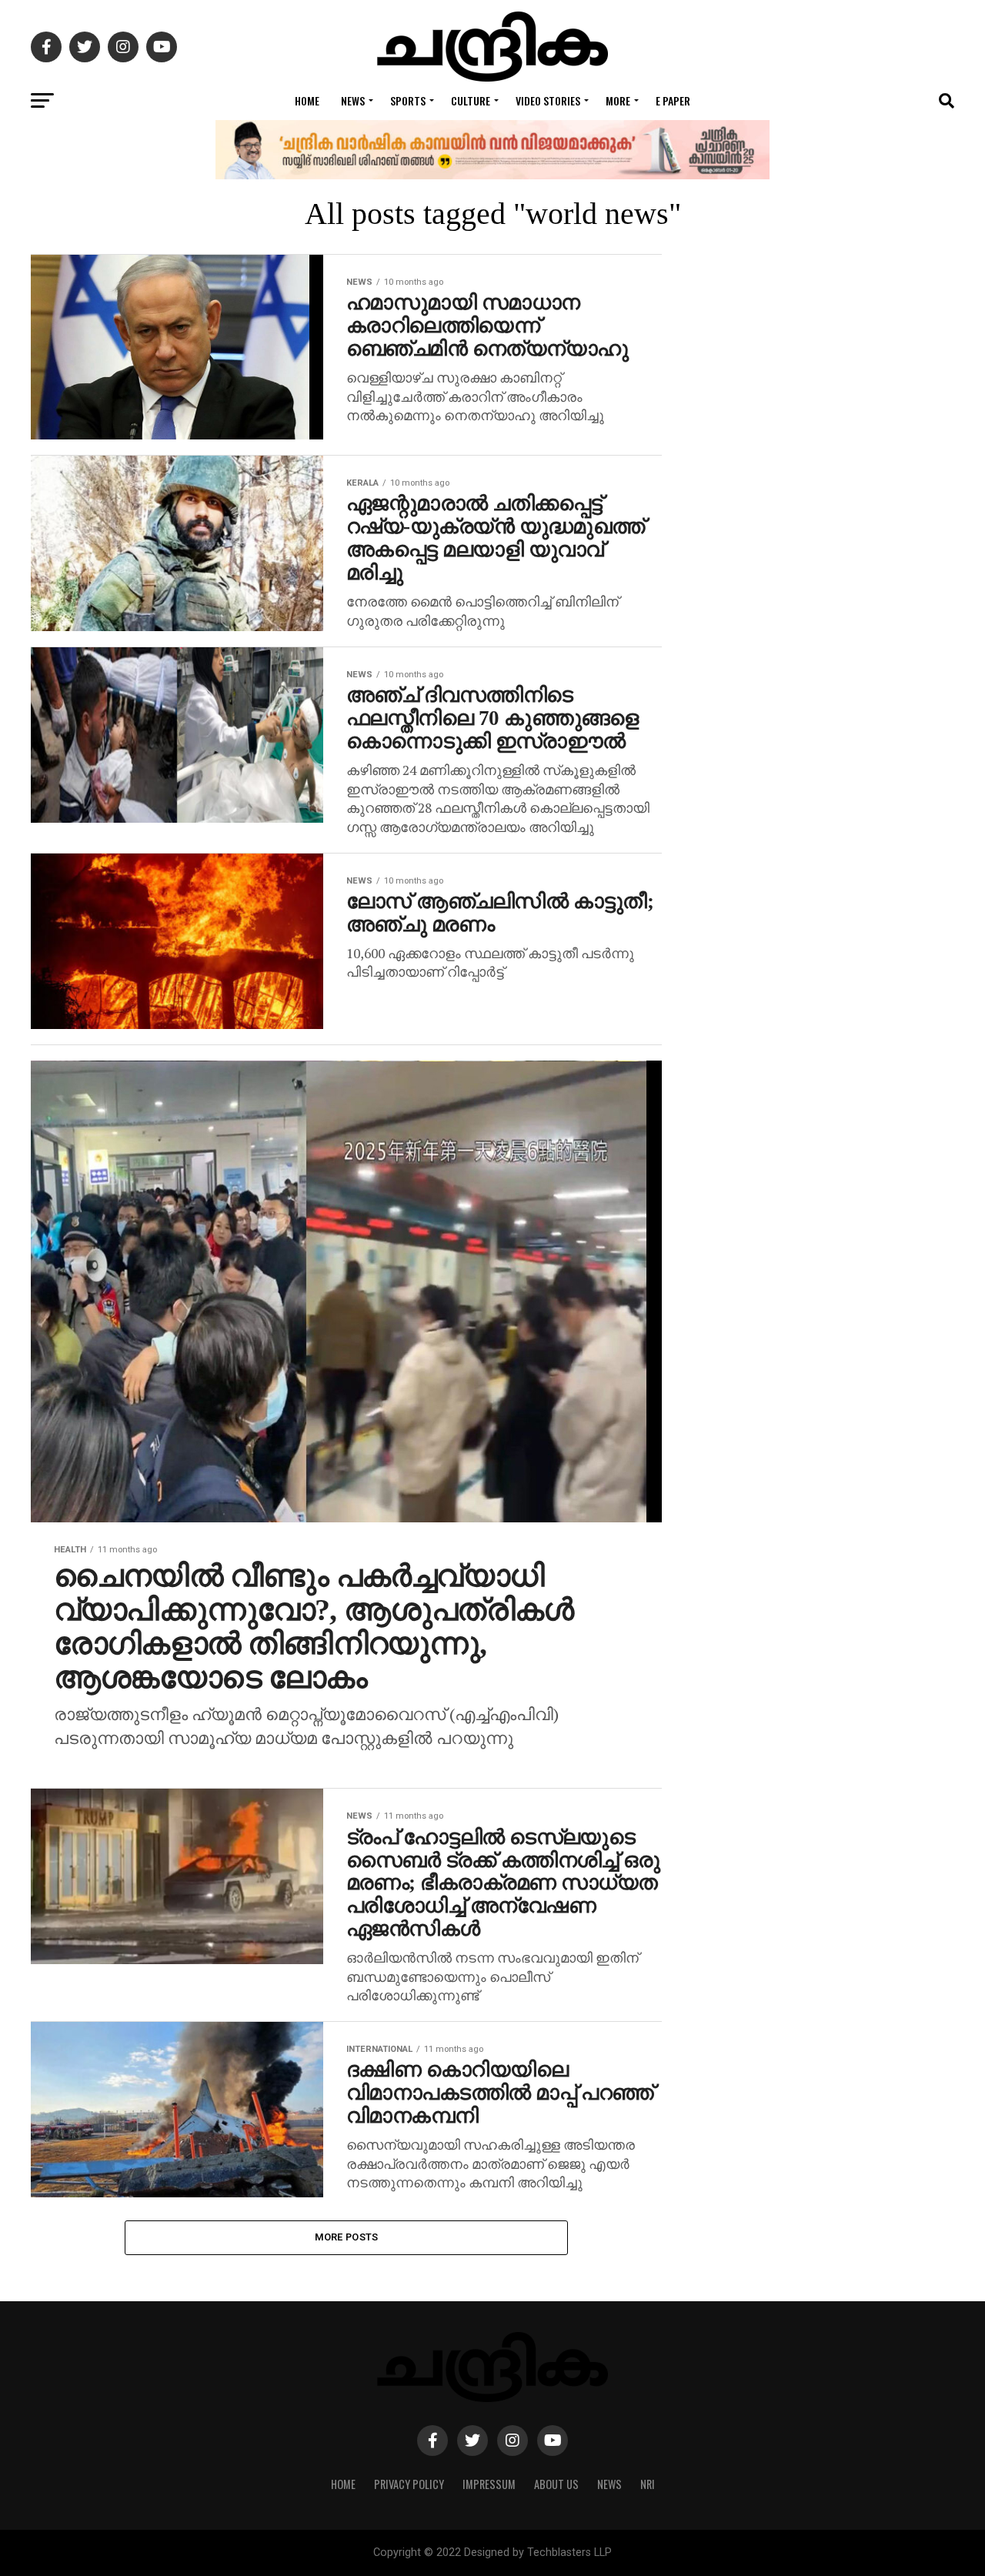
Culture (471, 100)
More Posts (347, 2237)
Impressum (489, 2484)
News (353, 100)
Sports (408, 100)
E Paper (673, 100)
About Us (556, 2484)
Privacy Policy (409, 2484)
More (618, 100)
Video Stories (548, 100)
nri (648, 2484)
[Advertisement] (831, 892)
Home (307, 100)
